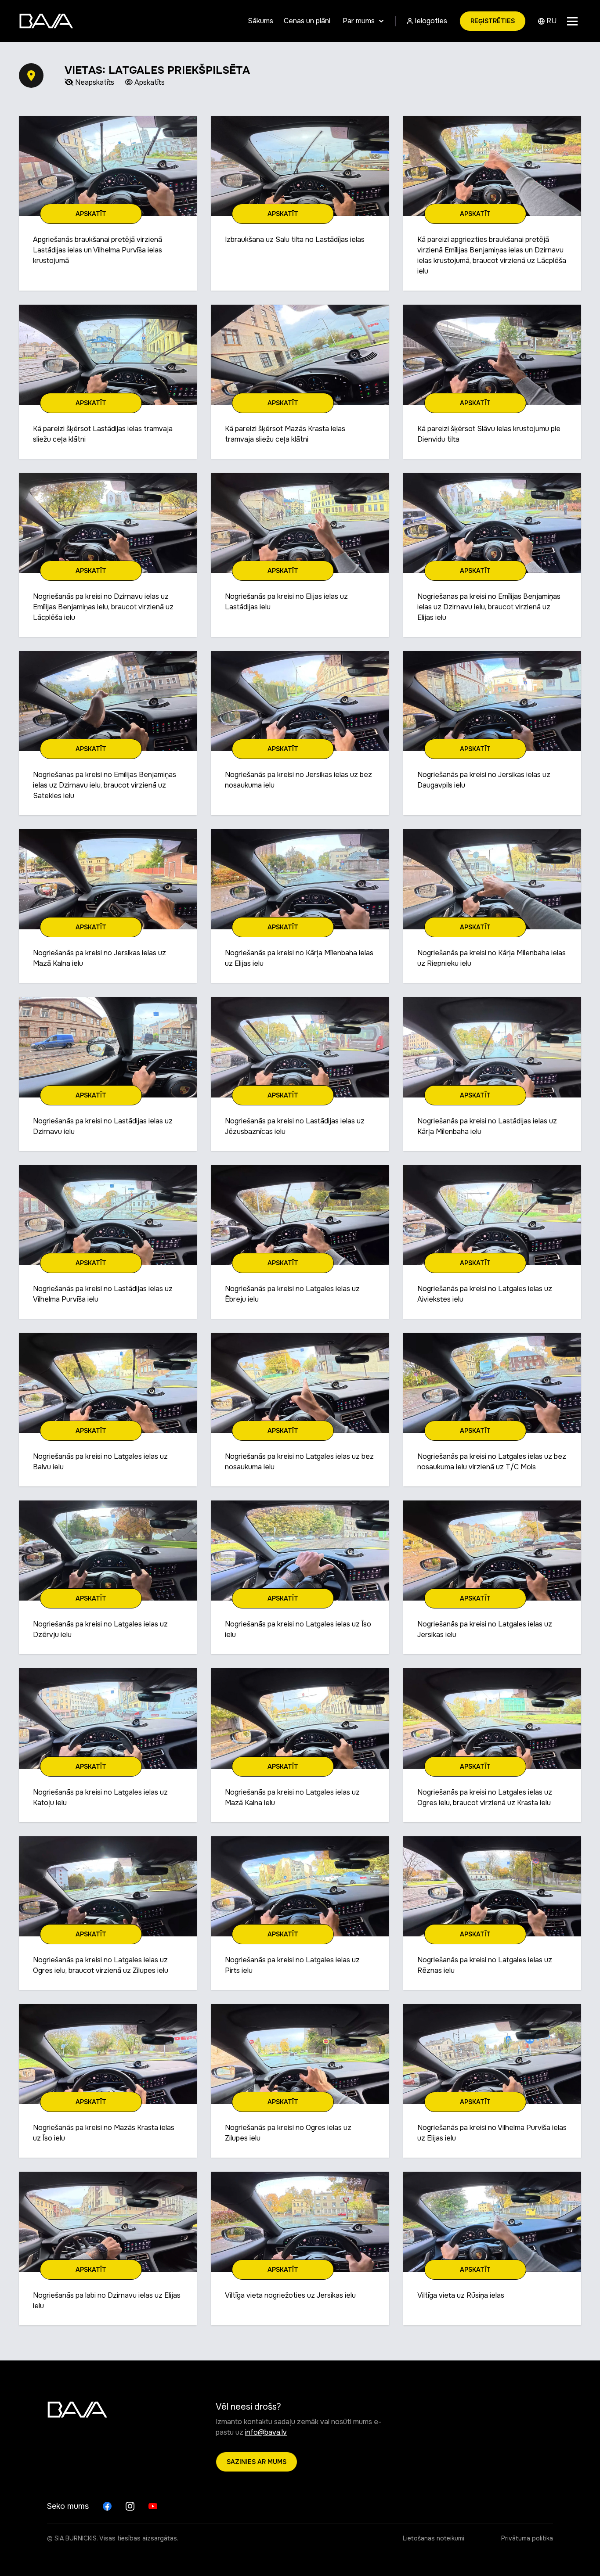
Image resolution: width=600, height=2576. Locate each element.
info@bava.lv (266, 2432)
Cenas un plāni (307, 21)
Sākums (260, 21)
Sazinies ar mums (257, 2462)
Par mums (359, 21)
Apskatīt (91, 214)
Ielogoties (430, 21)
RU (551, 21)
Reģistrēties (493, 21)
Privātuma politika (527, 2538)
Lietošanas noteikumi (434, 2538)
